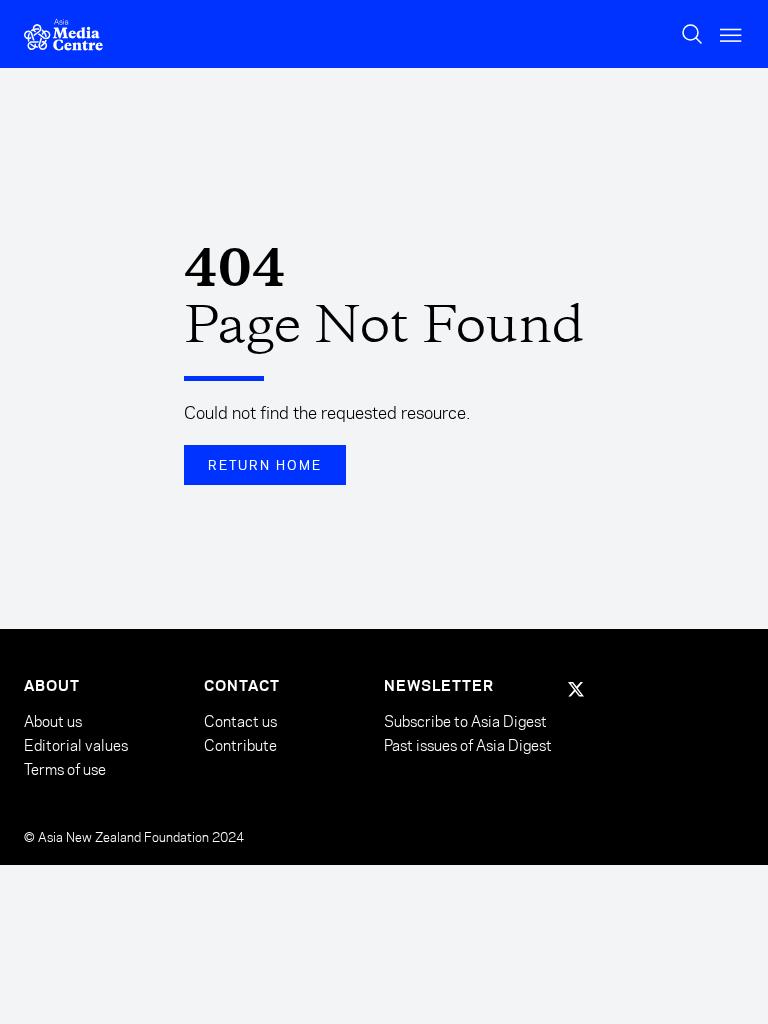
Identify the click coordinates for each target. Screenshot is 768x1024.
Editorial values (76, 745)
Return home (265, 465)
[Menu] (732, 34)
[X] (576, 689)
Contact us (240, 721)
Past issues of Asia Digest (468, 745)
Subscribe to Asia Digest (465, 722)
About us (53, 721)
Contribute (240, 745)
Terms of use (65, 769)
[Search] (692, 34)
